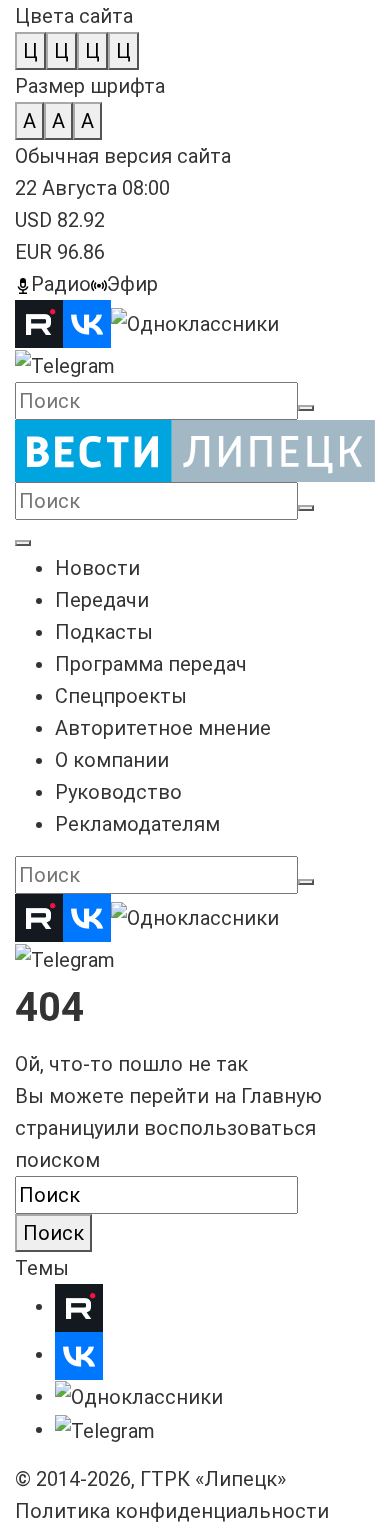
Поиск (53, 1233)
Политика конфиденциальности (172, 1511)
